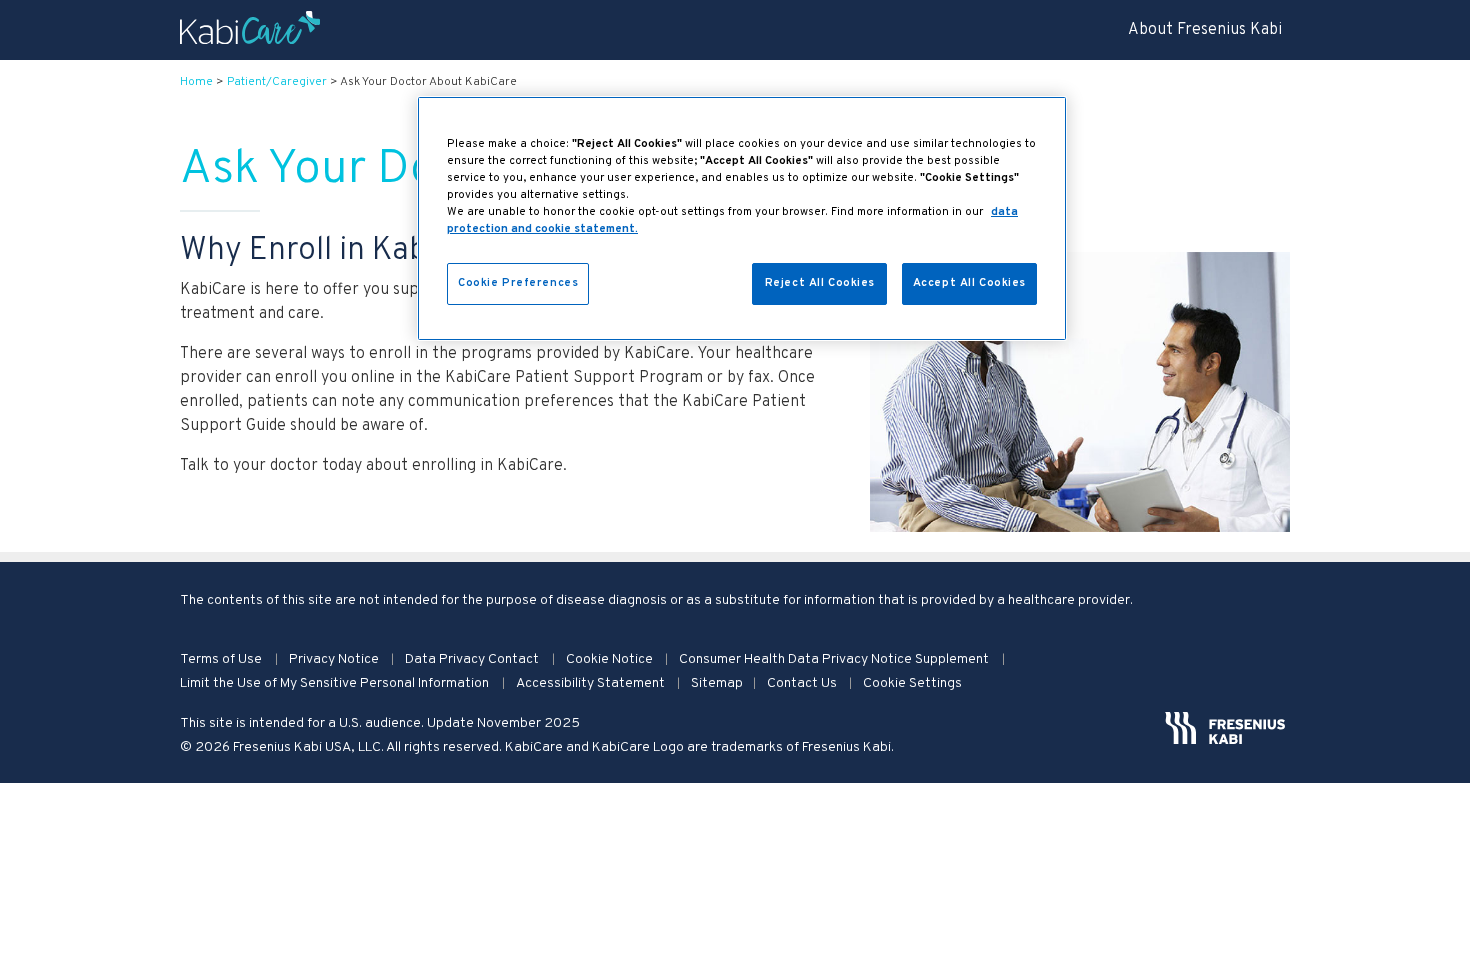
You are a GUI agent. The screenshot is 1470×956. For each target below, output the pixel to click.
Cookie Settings (912, 683)
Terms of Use (222, 659)
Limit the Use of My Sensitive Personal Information (336, 683)
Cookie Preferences (518, 283)
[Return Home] (250, 30)
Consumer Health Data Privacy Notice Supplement (835, 659)
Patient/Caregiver (277, 82)
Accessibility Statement (592, 683)
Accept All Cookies (969, 283)
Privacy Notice (335, 659)
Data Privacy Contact (473, 659)
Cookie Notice (611, 659)
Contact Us (803, 683)
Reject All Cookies (820, 283)
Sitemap (717, 683)
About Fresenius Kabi (1205, 30)
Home (196, 82)
